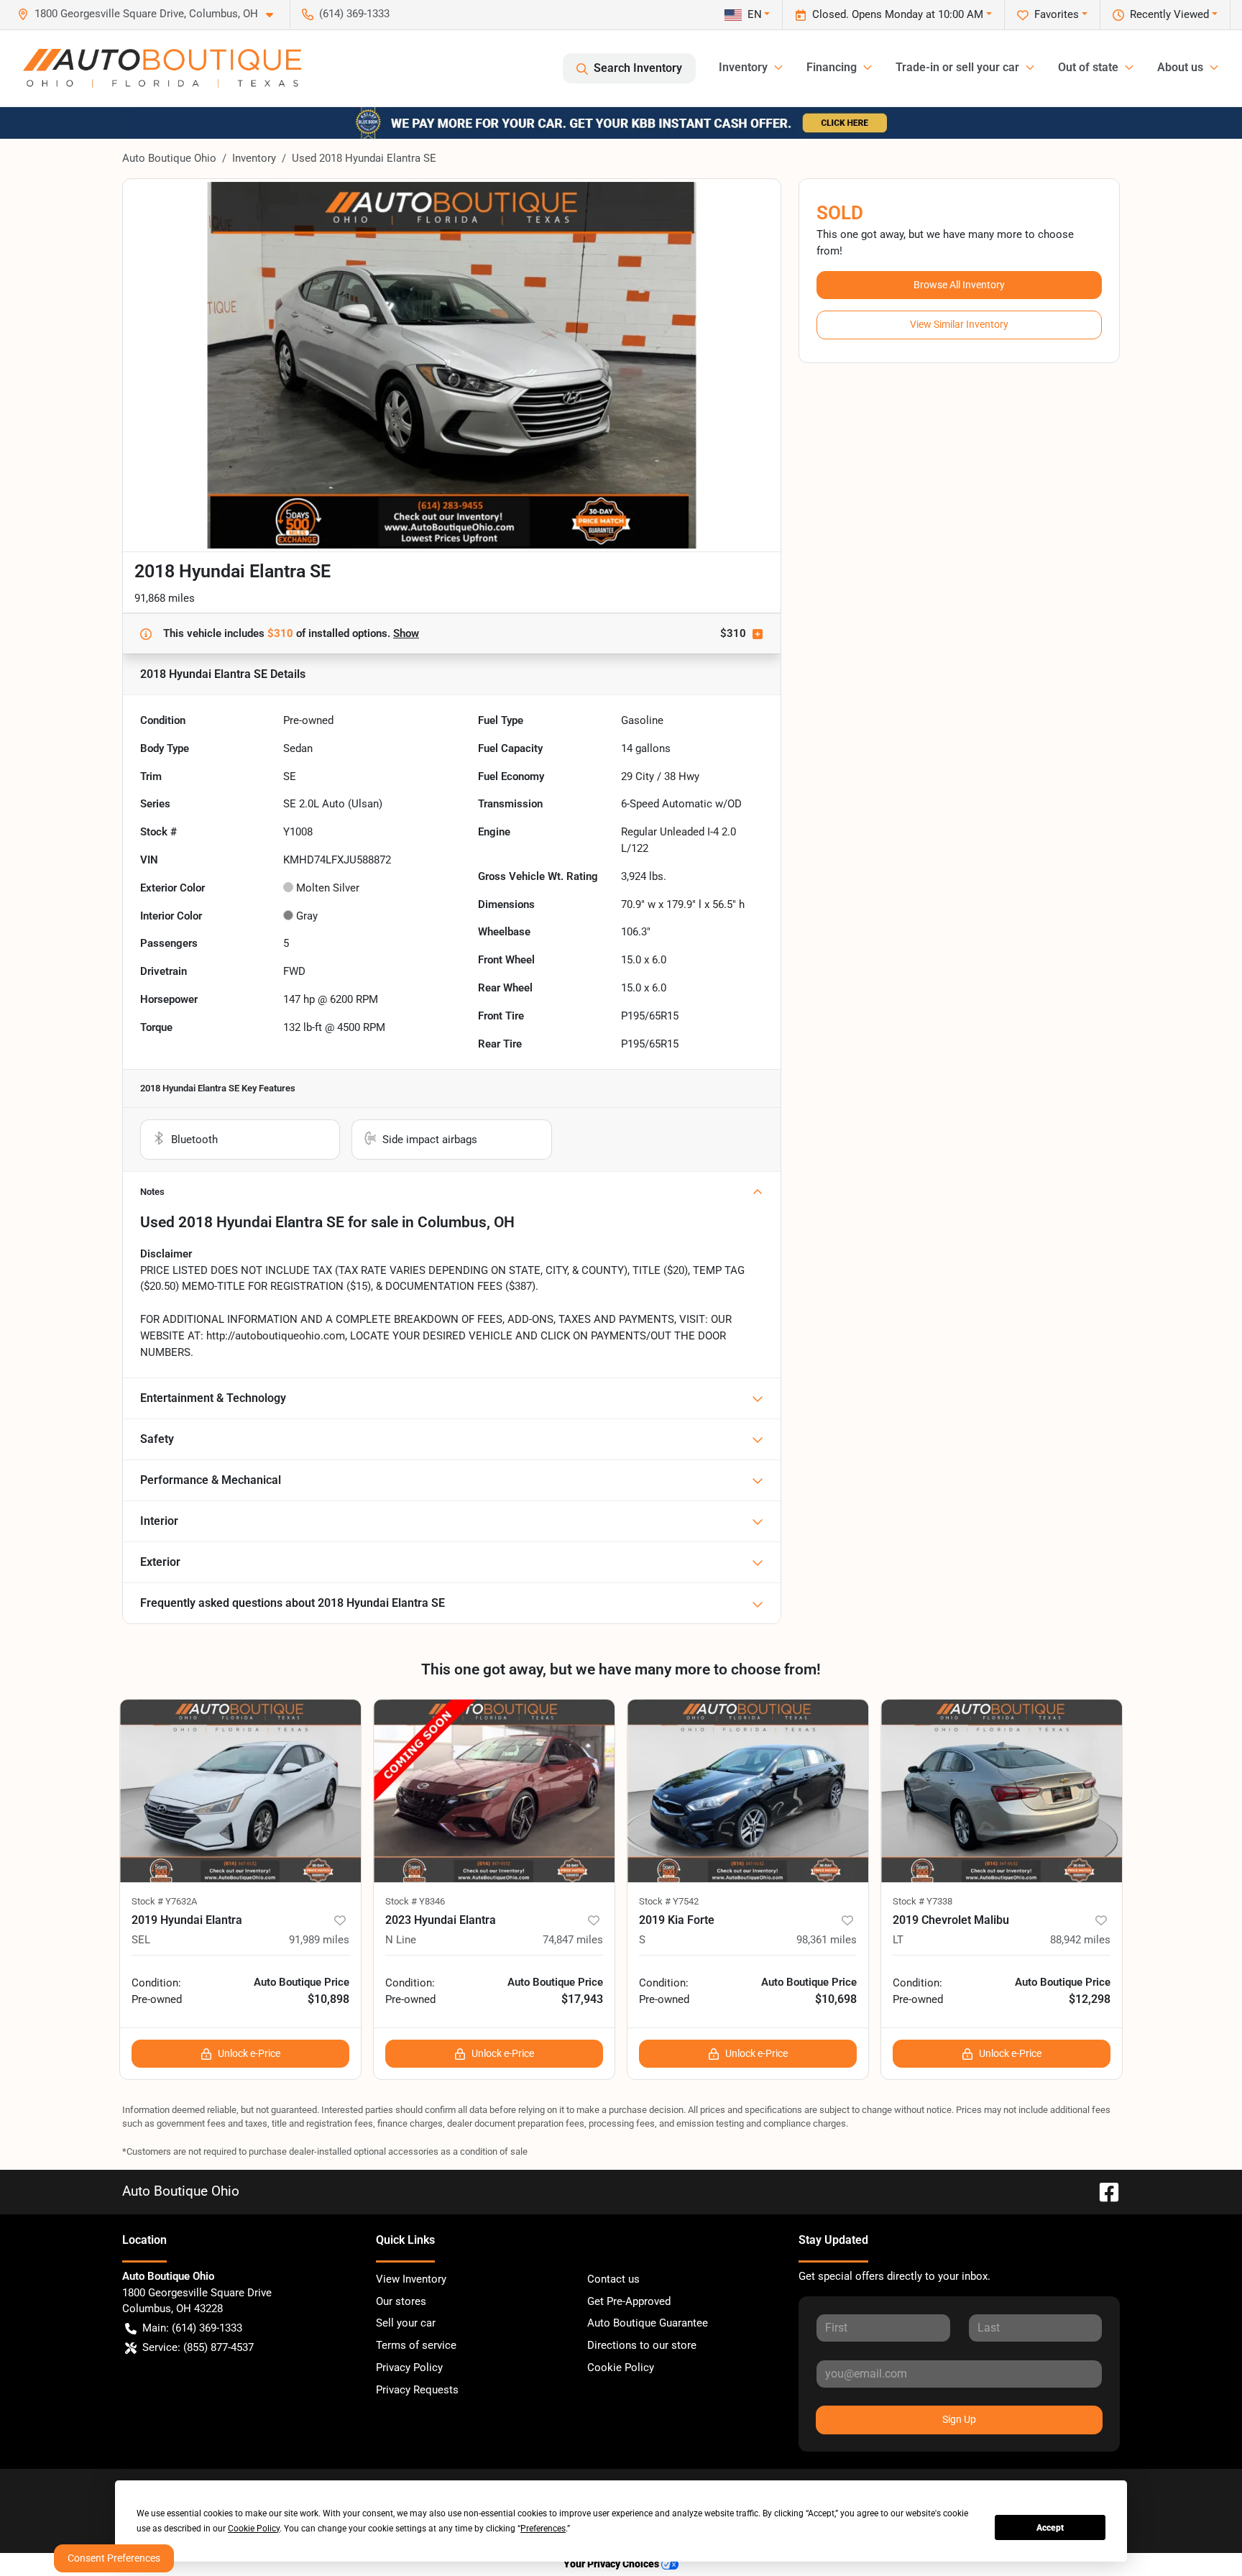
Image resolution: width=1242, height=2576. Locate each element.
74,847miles (573, 1940)
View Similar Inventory (959, 324)
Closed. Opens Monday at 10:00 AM (898, 14)
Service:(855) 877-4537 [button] (198, 2347)
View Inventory (411, 2279)
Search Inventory (638, 68)
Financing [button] (832, 67)
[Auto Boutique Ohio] (162, 68)
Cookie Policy (621, 2368)
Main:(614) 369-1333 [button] (192, 2328)
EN (755, 14)
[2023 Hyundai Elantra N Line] (494, 1791)
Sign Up (959, 2419)
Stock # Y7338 (923, 1901)
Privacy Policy (409, 2368)
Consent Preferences (114, 2558)
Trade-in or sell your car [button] (957, 67)
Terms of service (416, 2345)
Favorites (1057, 14)
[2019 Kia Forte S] (748, 1791)
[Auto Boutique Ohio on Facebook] (1103, 2191)
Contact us (613, 2279)
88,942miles (1080, 1940)
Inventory (254, 158)
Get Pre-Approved (629, 2301)
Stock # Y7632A (164, 1901)
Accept (1050, 2528)
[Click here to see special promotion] (621, 122)
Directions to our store (642, 2345)
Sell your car (406, 2323)
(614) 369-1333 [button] (354, 14)
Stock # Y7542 (669, 1901)
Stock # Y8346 (415, 1901)
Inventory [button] (743, 67)
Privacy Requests (417, 2390)
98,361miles (827, 1940)
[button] (151, 14)
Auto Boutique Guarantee (648, 2323)
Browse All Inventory (959, 285)
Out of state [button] (1088, 67)
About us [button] (1180, 67)
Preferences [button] (543, 2529)
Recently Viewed (1169, 14)
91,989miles (319, 1940)
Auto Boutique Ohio (169, 158)
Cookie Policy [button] (254, 2529)
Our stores (401, 2301)
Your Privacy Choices (612, 2564)
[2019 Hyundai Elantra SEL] (240, 1791)
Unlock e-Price (249, 2053)
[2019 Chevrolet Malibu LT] (1002, 1791)
